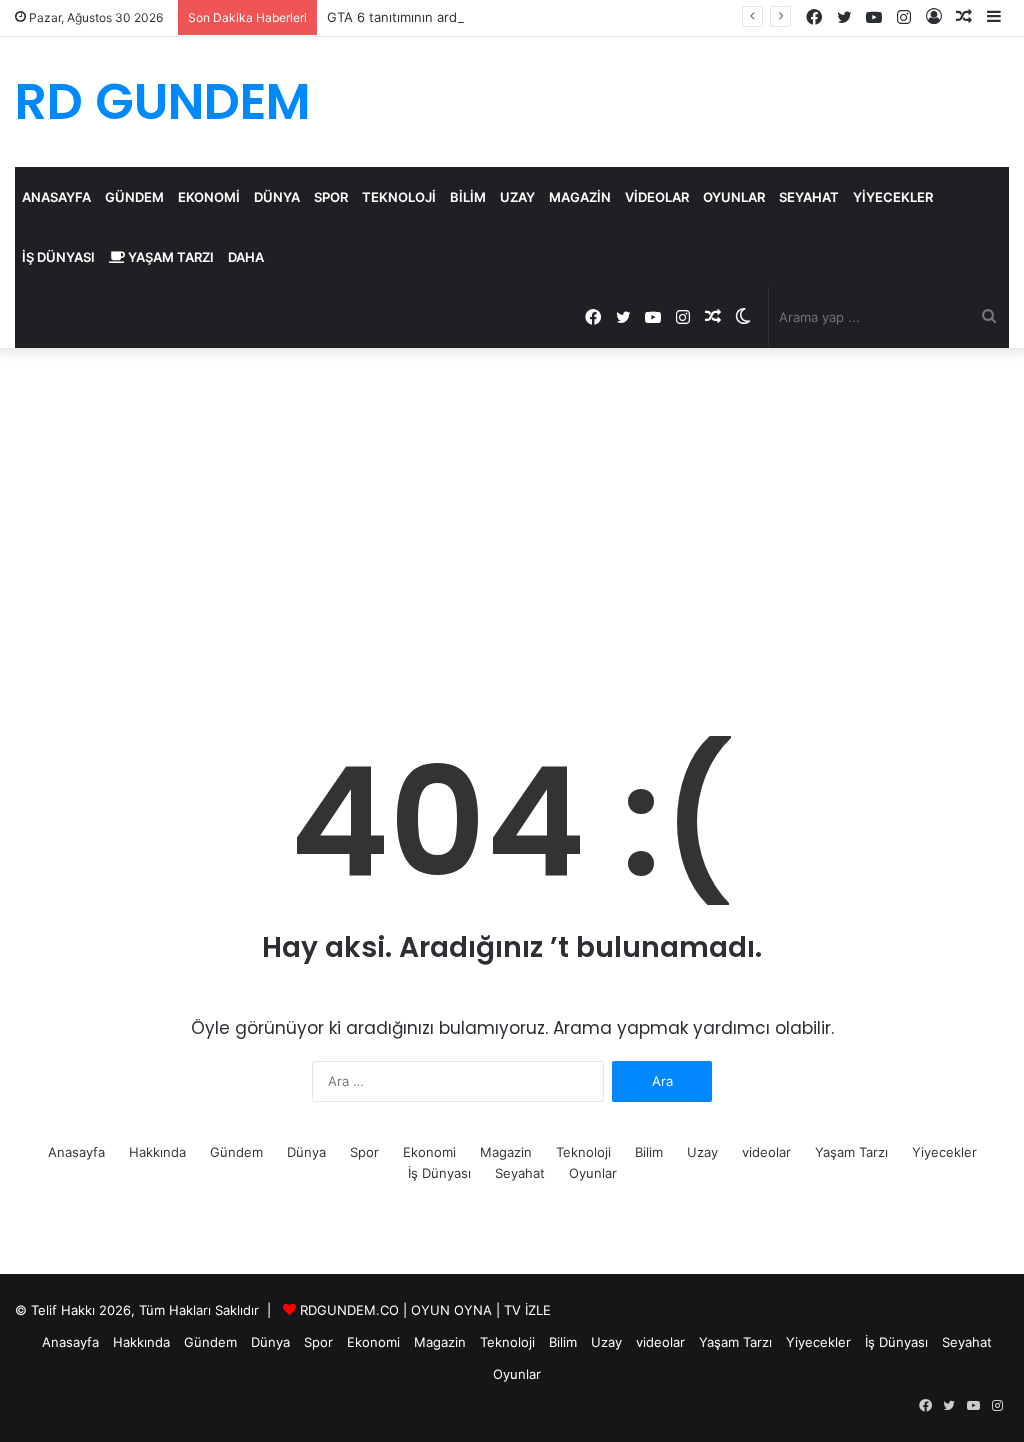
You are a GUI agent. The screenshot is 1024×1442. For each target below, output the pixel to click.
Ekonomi (209, 197)
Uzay (517, 197)
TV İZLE (527, 1310)
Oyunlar (734, 197)
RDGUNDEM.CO (349, 1310)
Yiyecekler (893, 197)
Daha (246, 257)
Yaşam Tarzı (169, 257)
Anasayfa (56, 197)
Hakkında (157, 1152)
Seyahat (809, 197)
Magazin (580, 197)
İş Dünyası (58, 257)
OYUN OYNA (451, 1310)
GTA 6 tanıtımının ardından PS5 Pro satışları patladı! (485, 17)
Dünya (277, 197)
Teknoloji (399, 197)
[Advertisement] (512, 518)
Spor (331, 197)
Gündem (134, 197)
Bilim (468, 197)
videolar (657, 197)
